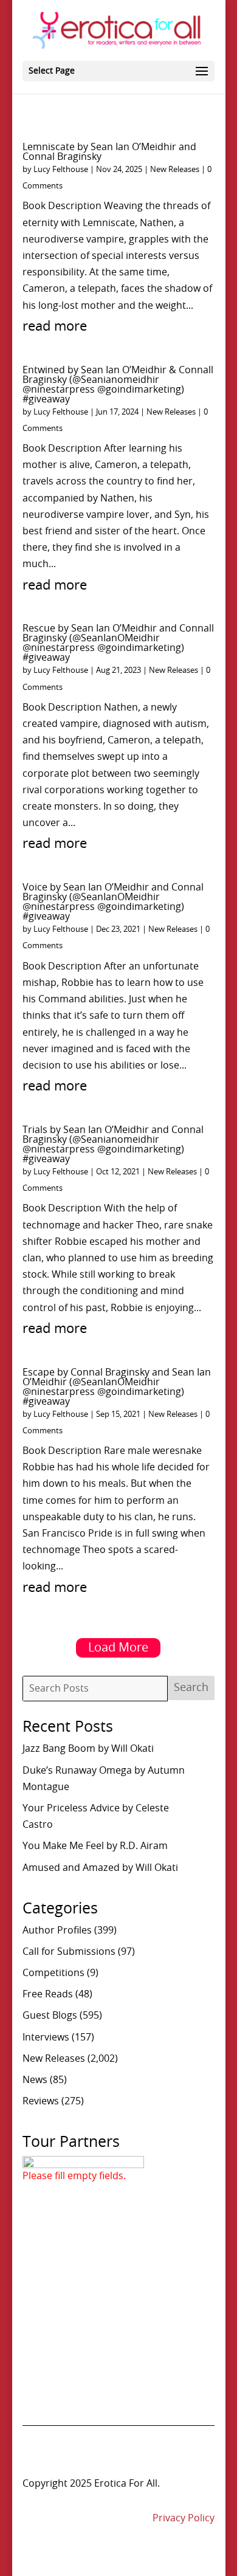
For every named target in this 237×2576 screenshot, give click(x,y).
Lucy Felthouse (61, 170)
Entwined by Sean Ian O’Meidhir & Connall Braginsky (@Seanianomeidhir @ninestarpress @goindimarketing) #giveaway (118, 385)
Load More (118, 1648)
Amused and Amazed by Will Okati (100, 1868)
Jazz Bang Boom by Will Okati (88, 1749)
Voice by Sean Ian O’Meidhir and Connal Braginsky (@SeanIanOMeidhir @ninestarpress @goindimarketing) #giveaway (113, 902)
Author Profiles (57, 1930)
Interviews (46, 2037)
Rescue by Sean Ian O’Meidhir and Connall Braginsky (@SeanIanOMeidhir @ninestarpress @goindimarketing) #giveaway (118, 643)
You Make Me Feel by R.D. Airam (95, 1846)
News (35, 2080)
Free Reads (48, 1994)
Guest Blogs (50, 2016)
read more (55, 326)
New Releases (175, 170)
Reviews (41, 2101)
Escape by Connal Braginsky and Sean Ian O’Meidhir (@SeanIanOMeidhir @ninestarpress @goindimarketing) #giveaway (117, 1387)
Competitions (53, 1973)
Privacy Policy (184, 2518)
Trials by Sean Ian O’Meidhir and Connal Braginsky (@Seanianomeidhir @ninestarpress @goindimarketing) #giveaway (113, 1145)
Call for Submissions (69, 1952)
